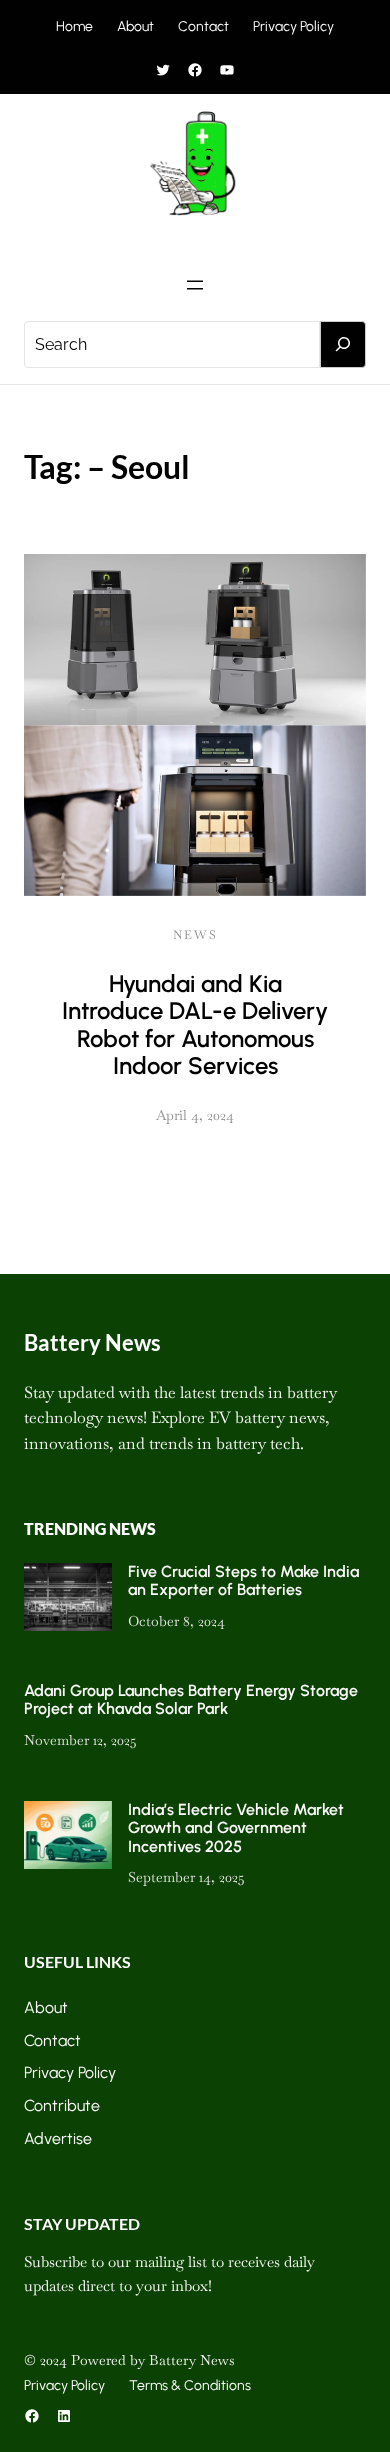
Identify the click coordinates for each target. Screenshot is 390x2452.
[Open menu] (195, 285)
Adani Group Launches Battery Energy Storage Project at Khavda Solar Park (191, 1699)
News (195, 935)
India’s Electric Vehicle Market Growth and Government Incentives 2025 (236, 1828)
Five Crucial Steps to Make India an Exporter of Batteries (243, 1580)
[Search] (343, 345)
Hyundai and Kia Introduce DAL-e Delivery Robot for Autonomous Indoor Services (195, 1025)
